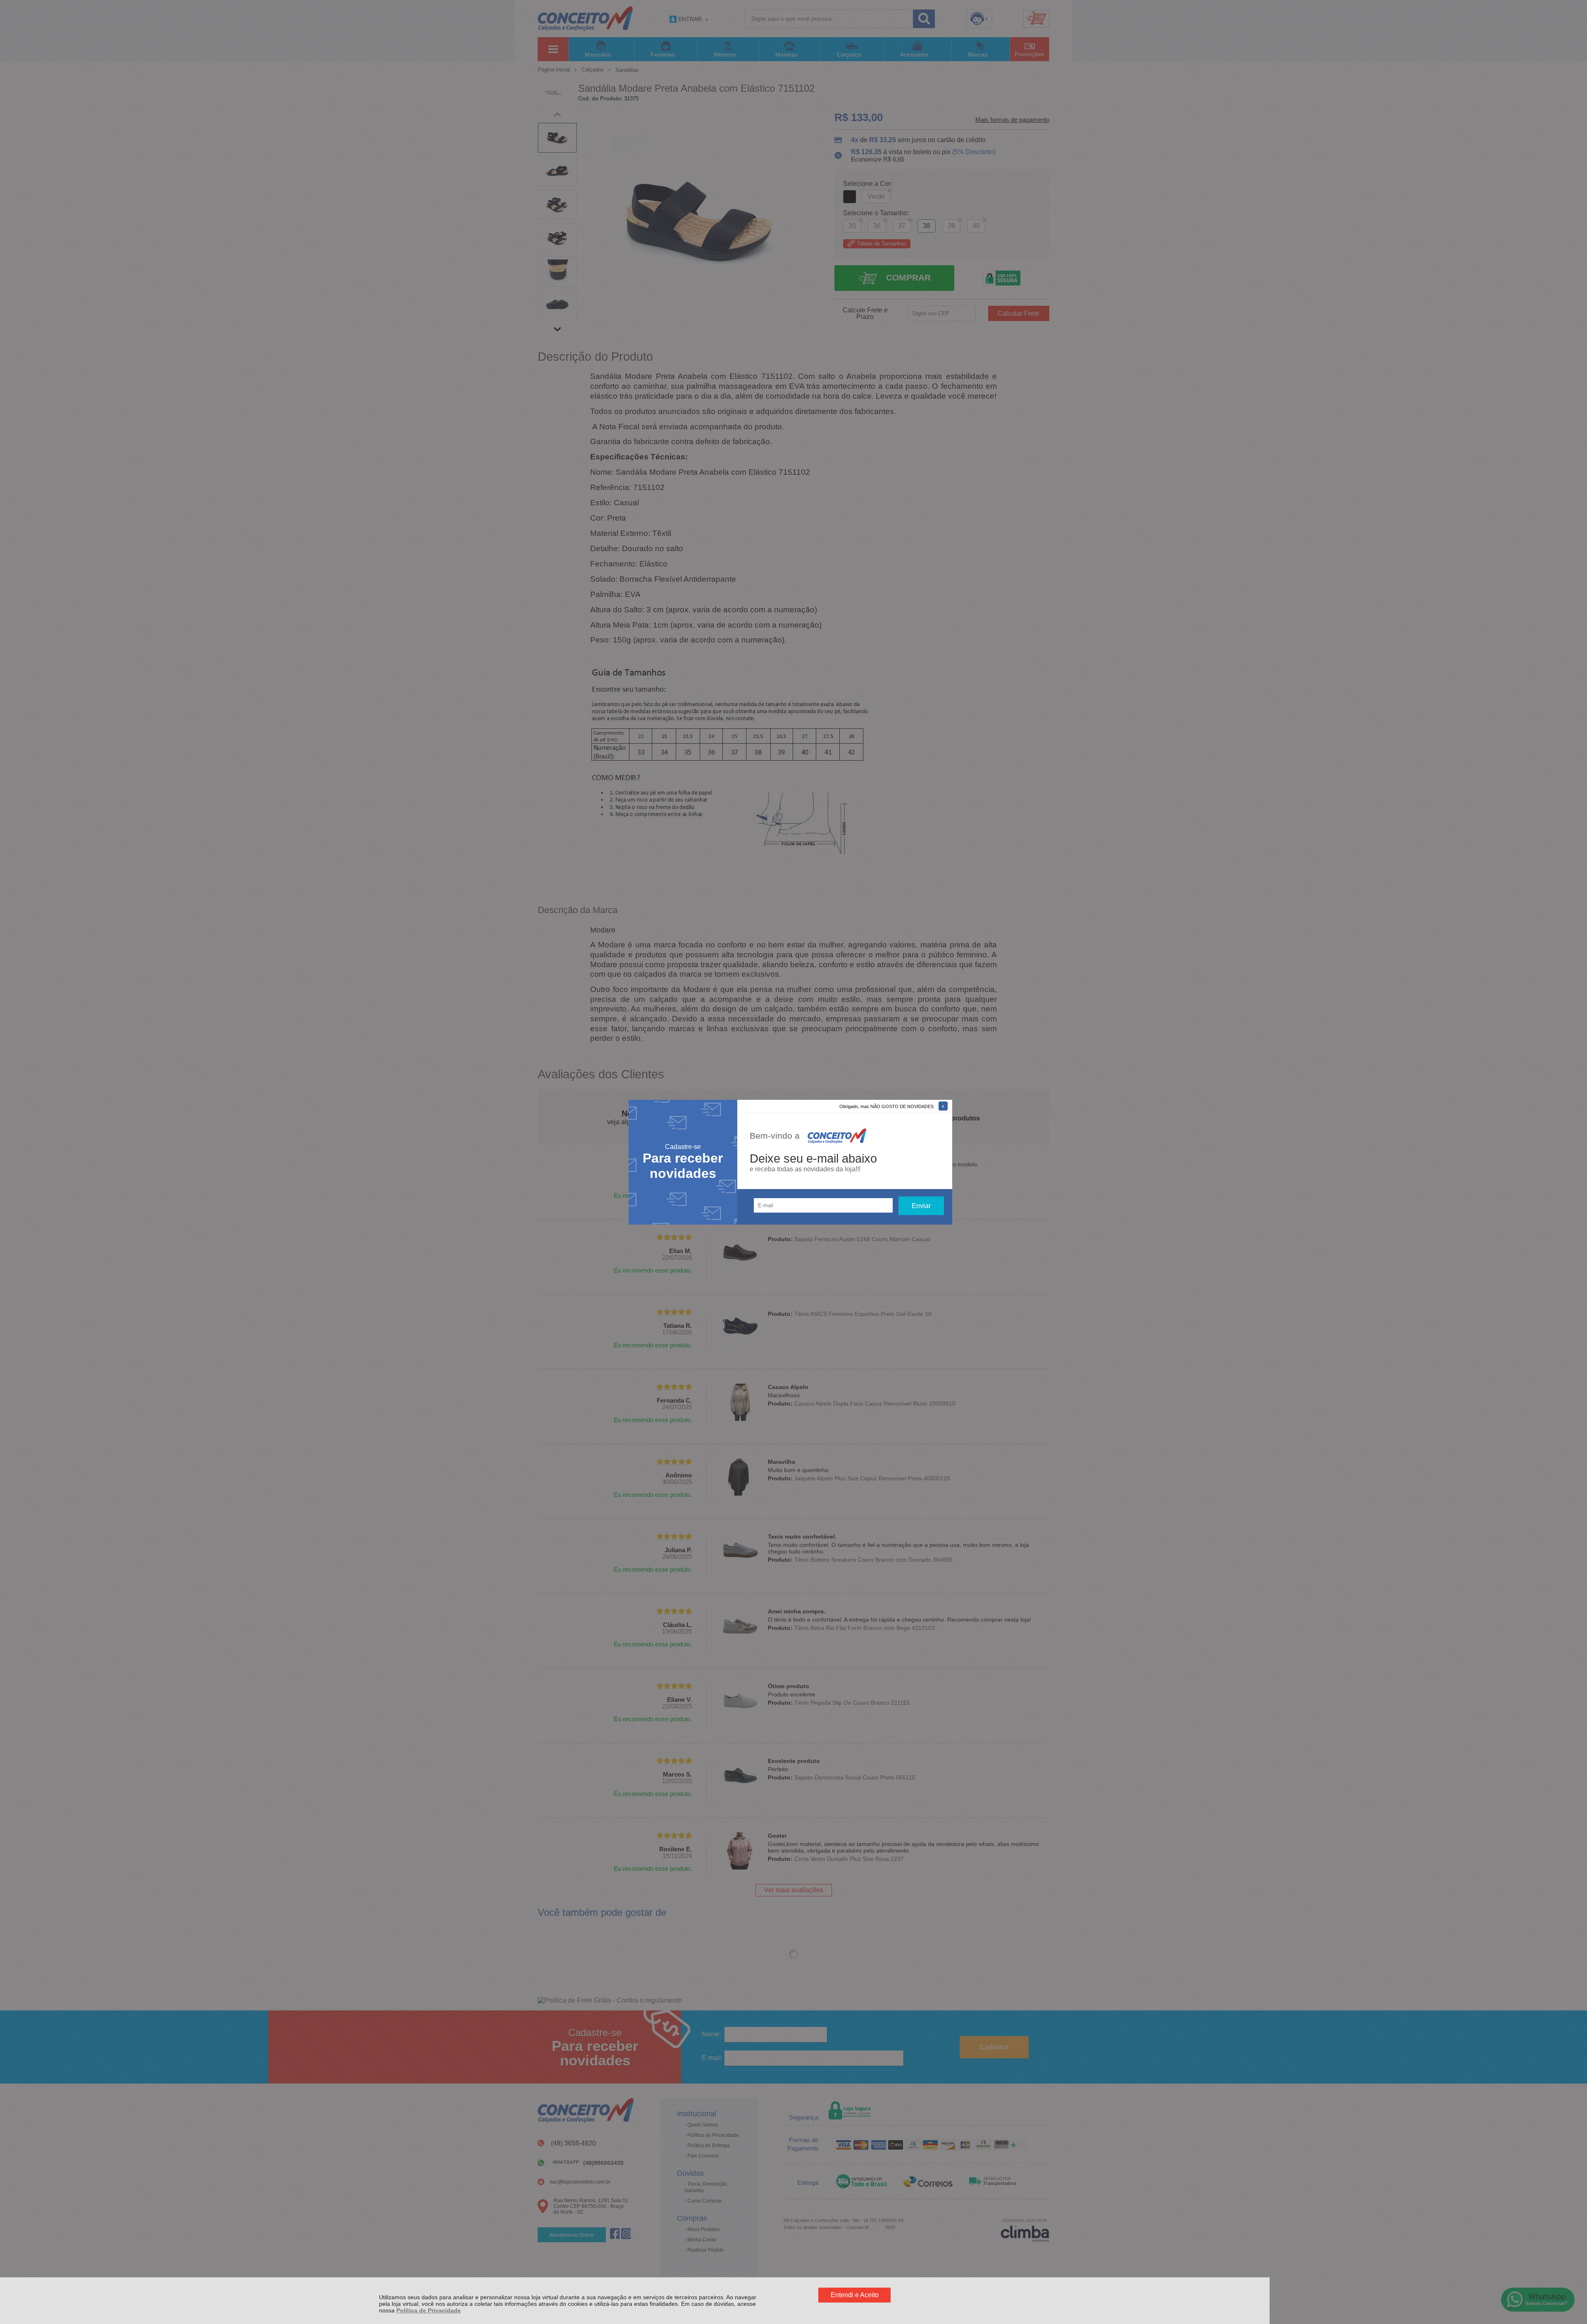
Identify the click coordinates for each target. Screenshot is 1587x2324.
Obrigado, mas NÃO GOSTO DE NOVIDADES (886, 1106)
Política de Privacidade (429, 2310)
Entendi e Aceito (855, 2295)
